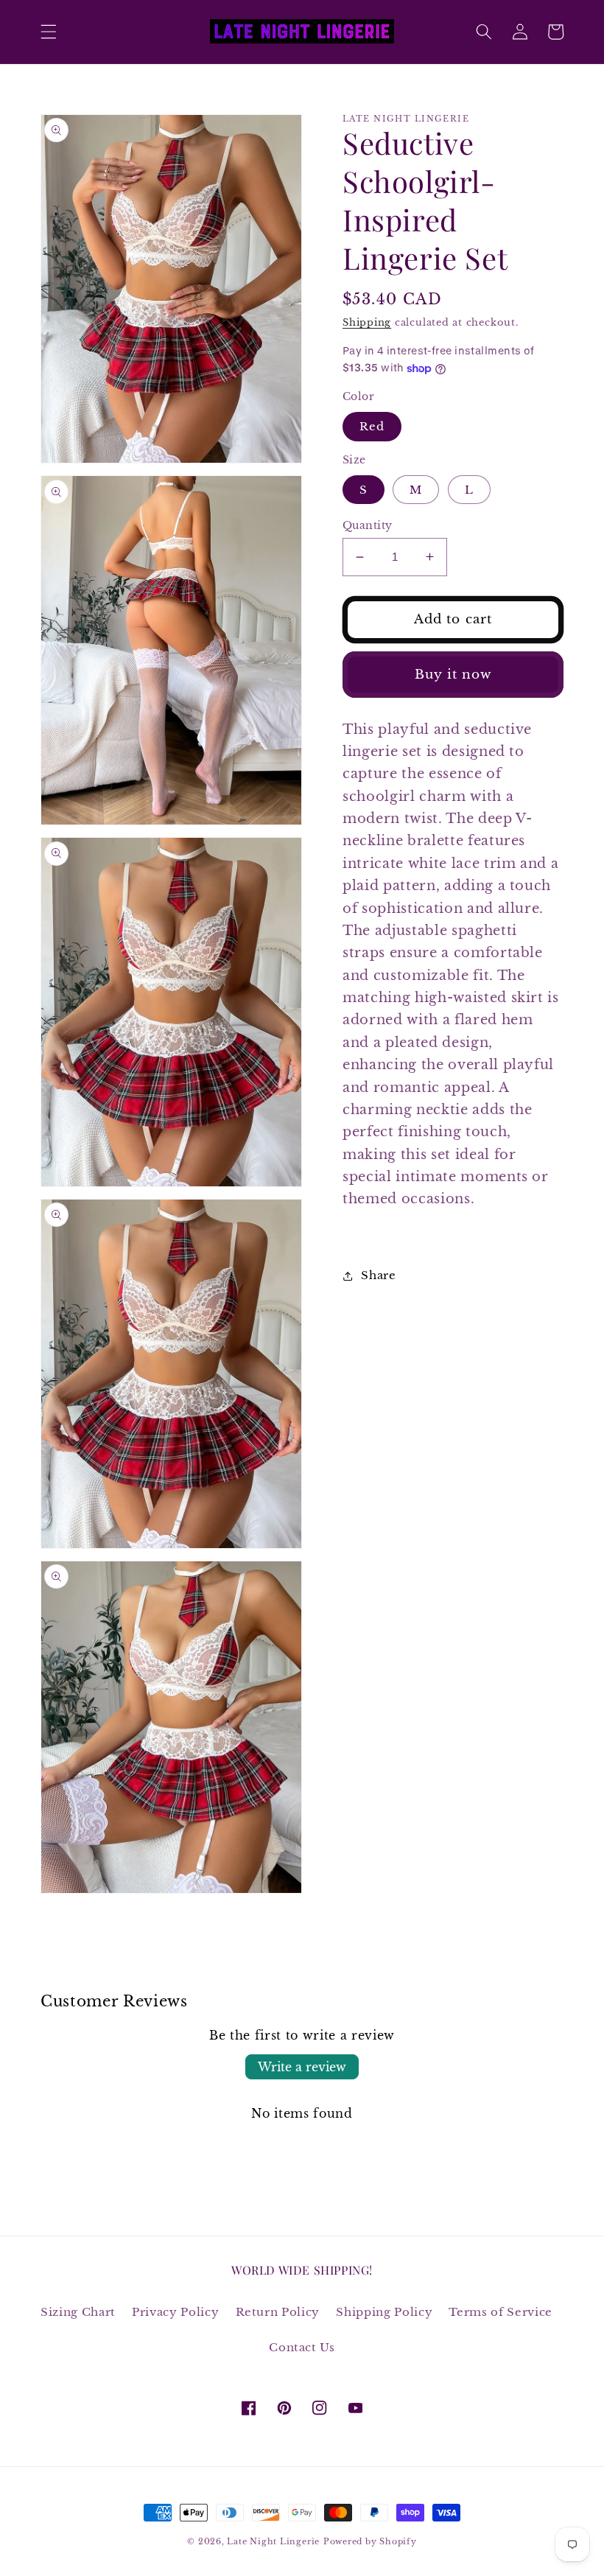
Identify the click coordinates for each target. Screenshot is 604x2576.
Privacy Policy (175, 2312)
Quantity (368, 525)
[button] (49, 32)
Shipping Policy (384, 2312)
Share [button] (378, 1275)
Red (372, 426)
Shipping (367, 322)
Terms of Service (501, 2312)
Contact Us (302, 2347)
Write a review (302, 2067)
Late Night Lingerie (273, 2541)
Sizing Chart (78, 2312)
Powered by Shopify (370, 2541)
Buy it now (453, 674)
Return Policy (278, 2312)
